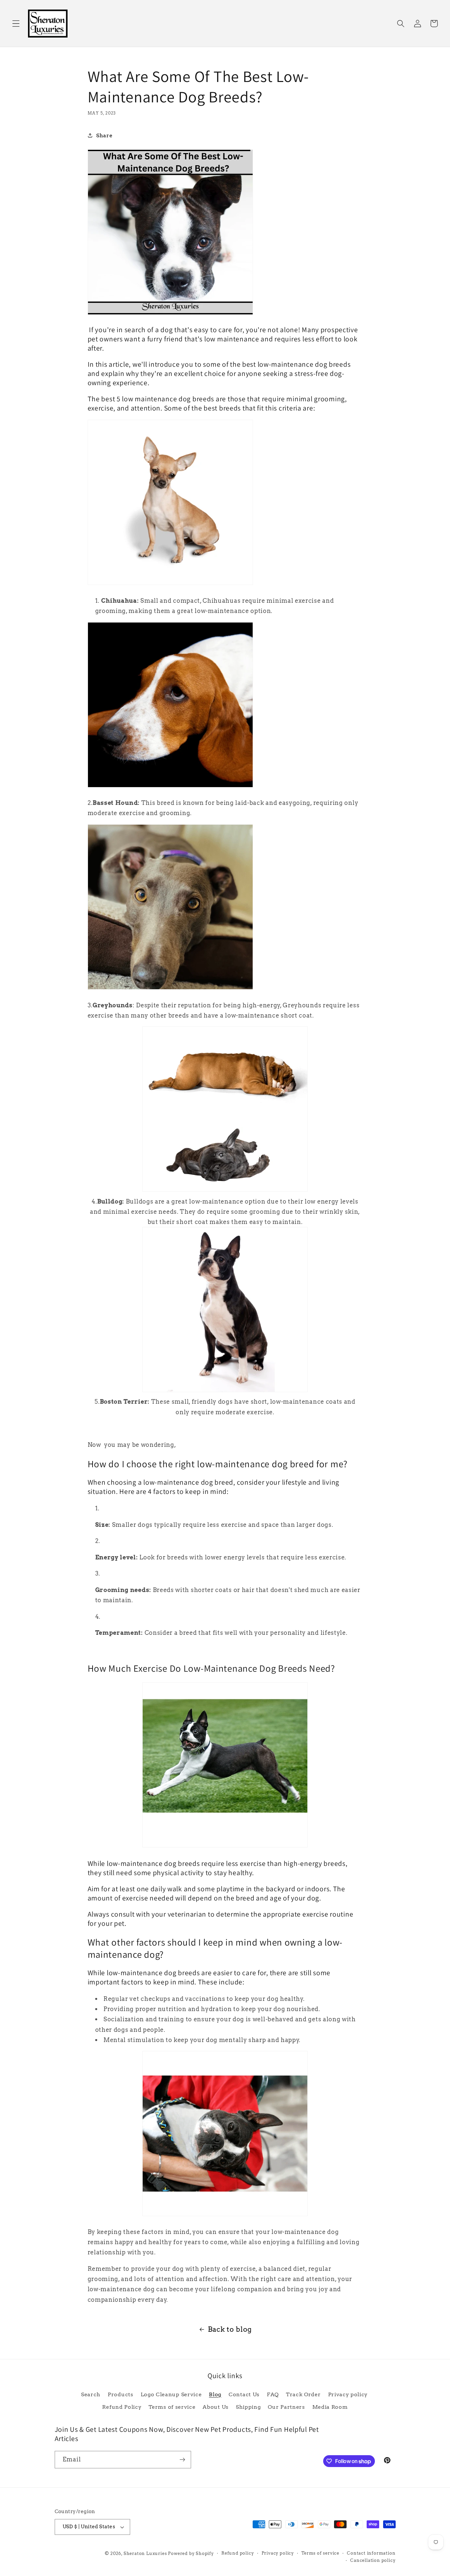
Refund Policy (122, 2407)
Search (91, 2394)
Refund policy (238, 2553)
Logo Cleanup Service (171, 2394)
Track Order (303, 2394)
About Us (216, 2407)
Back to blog (230, 2329)
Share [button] (104, 135)
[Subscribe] (182, 2460)
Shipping (248, 2407)
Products (121, 2394)
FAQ (273, 2394)
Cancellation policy (373, 2560)
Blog (215, 2394)
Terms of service (172, 2407)
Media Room (330, 2407)
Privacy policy (348, 2394)
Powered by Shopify (191, 2553)
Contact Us (244, 2394)
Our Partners (286, 2407)
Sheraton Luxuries (145, 2553)
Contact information (371, 2553)
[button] (16, 24)
